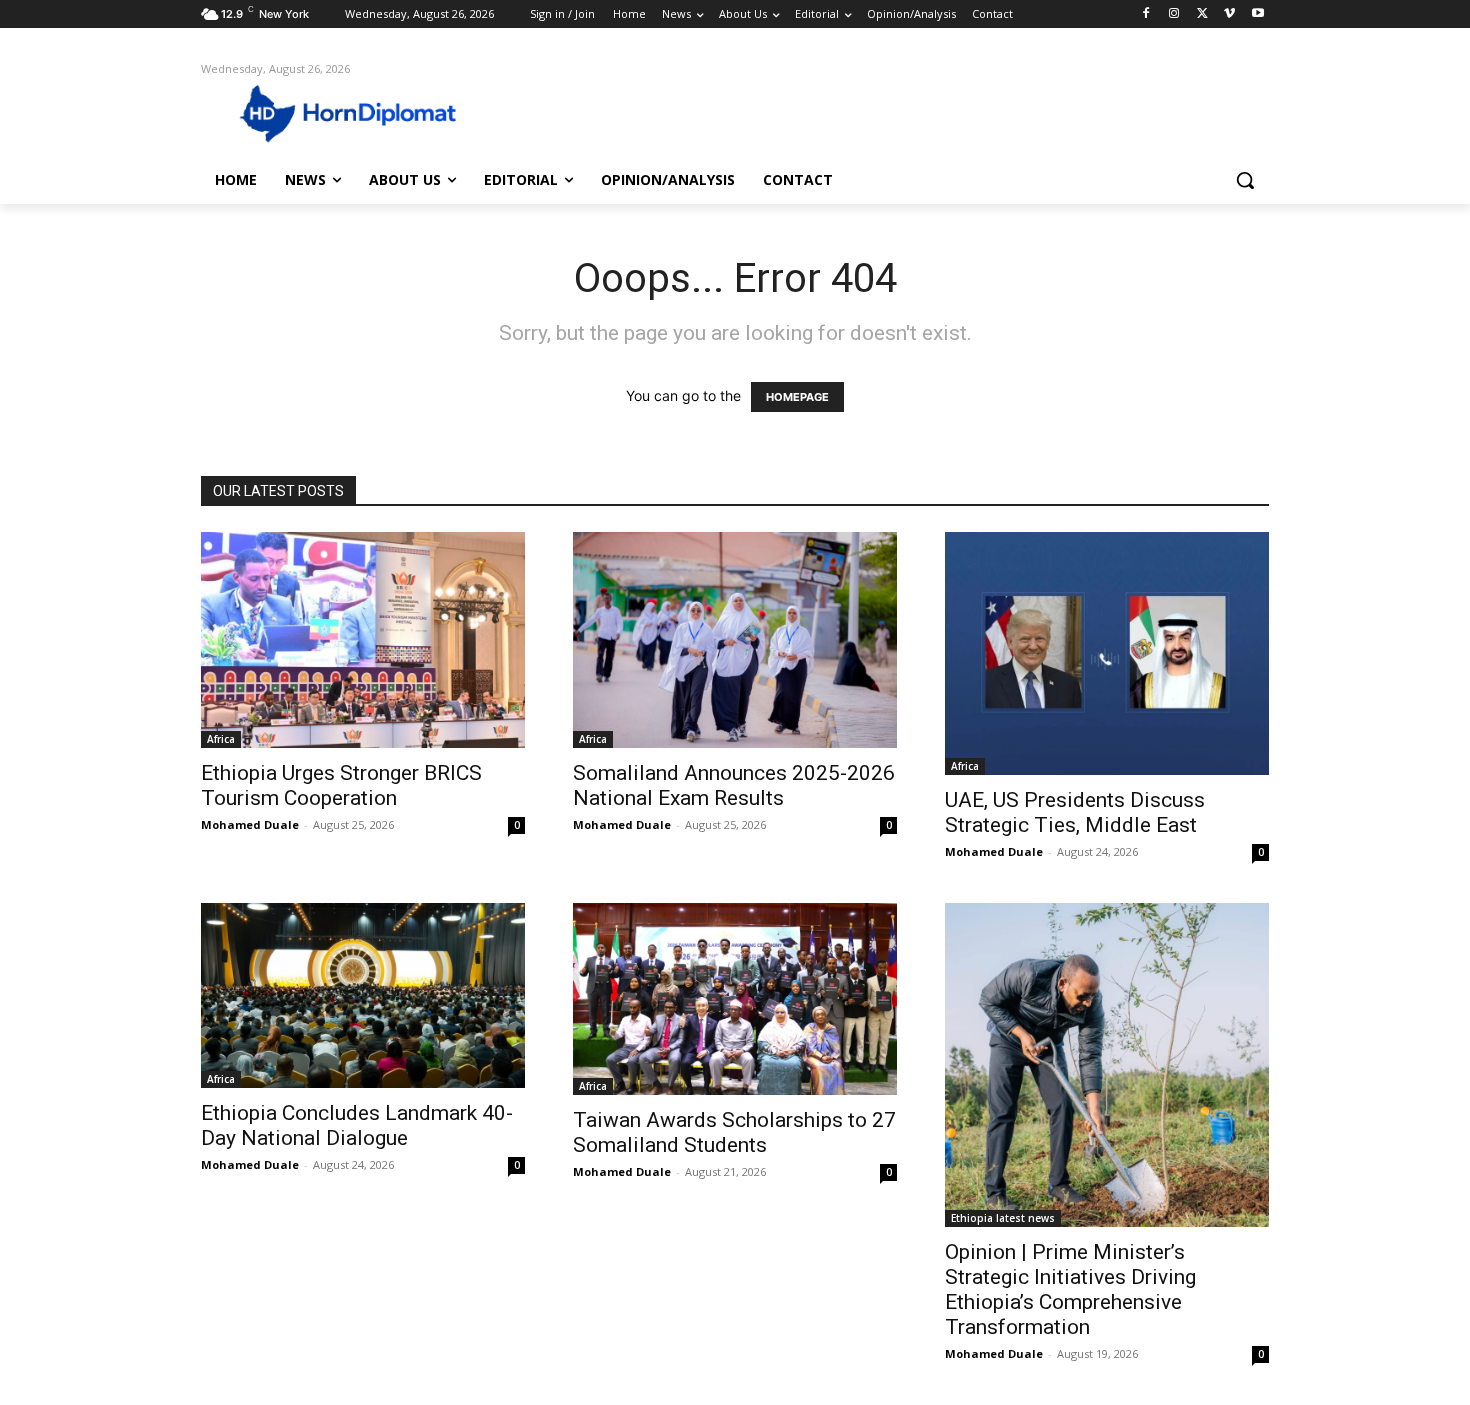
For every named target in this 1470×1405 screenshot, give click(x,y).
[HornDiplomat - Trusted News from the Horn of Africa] (361, 112)
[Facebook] (1146, 14)
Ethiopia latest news (1003, 1218)
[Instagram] (1174, 14)
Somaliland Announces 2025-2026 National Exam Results (734, 785)
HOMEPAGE (797, 397)
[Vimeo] (1229, 14)
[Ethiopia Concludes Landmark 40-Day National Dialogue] (363, 995)
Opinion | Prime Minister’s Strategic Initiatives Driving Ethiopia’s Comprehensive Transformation (1070, 1289)
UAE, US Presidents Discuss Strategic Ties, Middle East (1075, 812)
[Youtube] (1257, 14)
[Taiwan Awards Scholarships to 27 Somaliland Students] (735, 998)
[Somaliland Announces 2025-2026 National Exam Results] (735, 640)
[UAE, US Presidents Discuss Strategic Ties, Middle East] (1107, 653)
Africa (221, 739)
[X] (1202, 14)
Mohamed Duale (250, 824)
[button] (1245, 180)
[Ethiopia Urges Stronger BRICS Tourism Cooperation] (363, 640)
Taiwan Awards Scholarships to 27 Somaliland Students (734, 1132)
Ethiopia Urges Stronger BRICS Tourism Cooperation (341, 785)
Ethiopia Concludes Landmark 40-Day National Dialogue (357, 1125)
